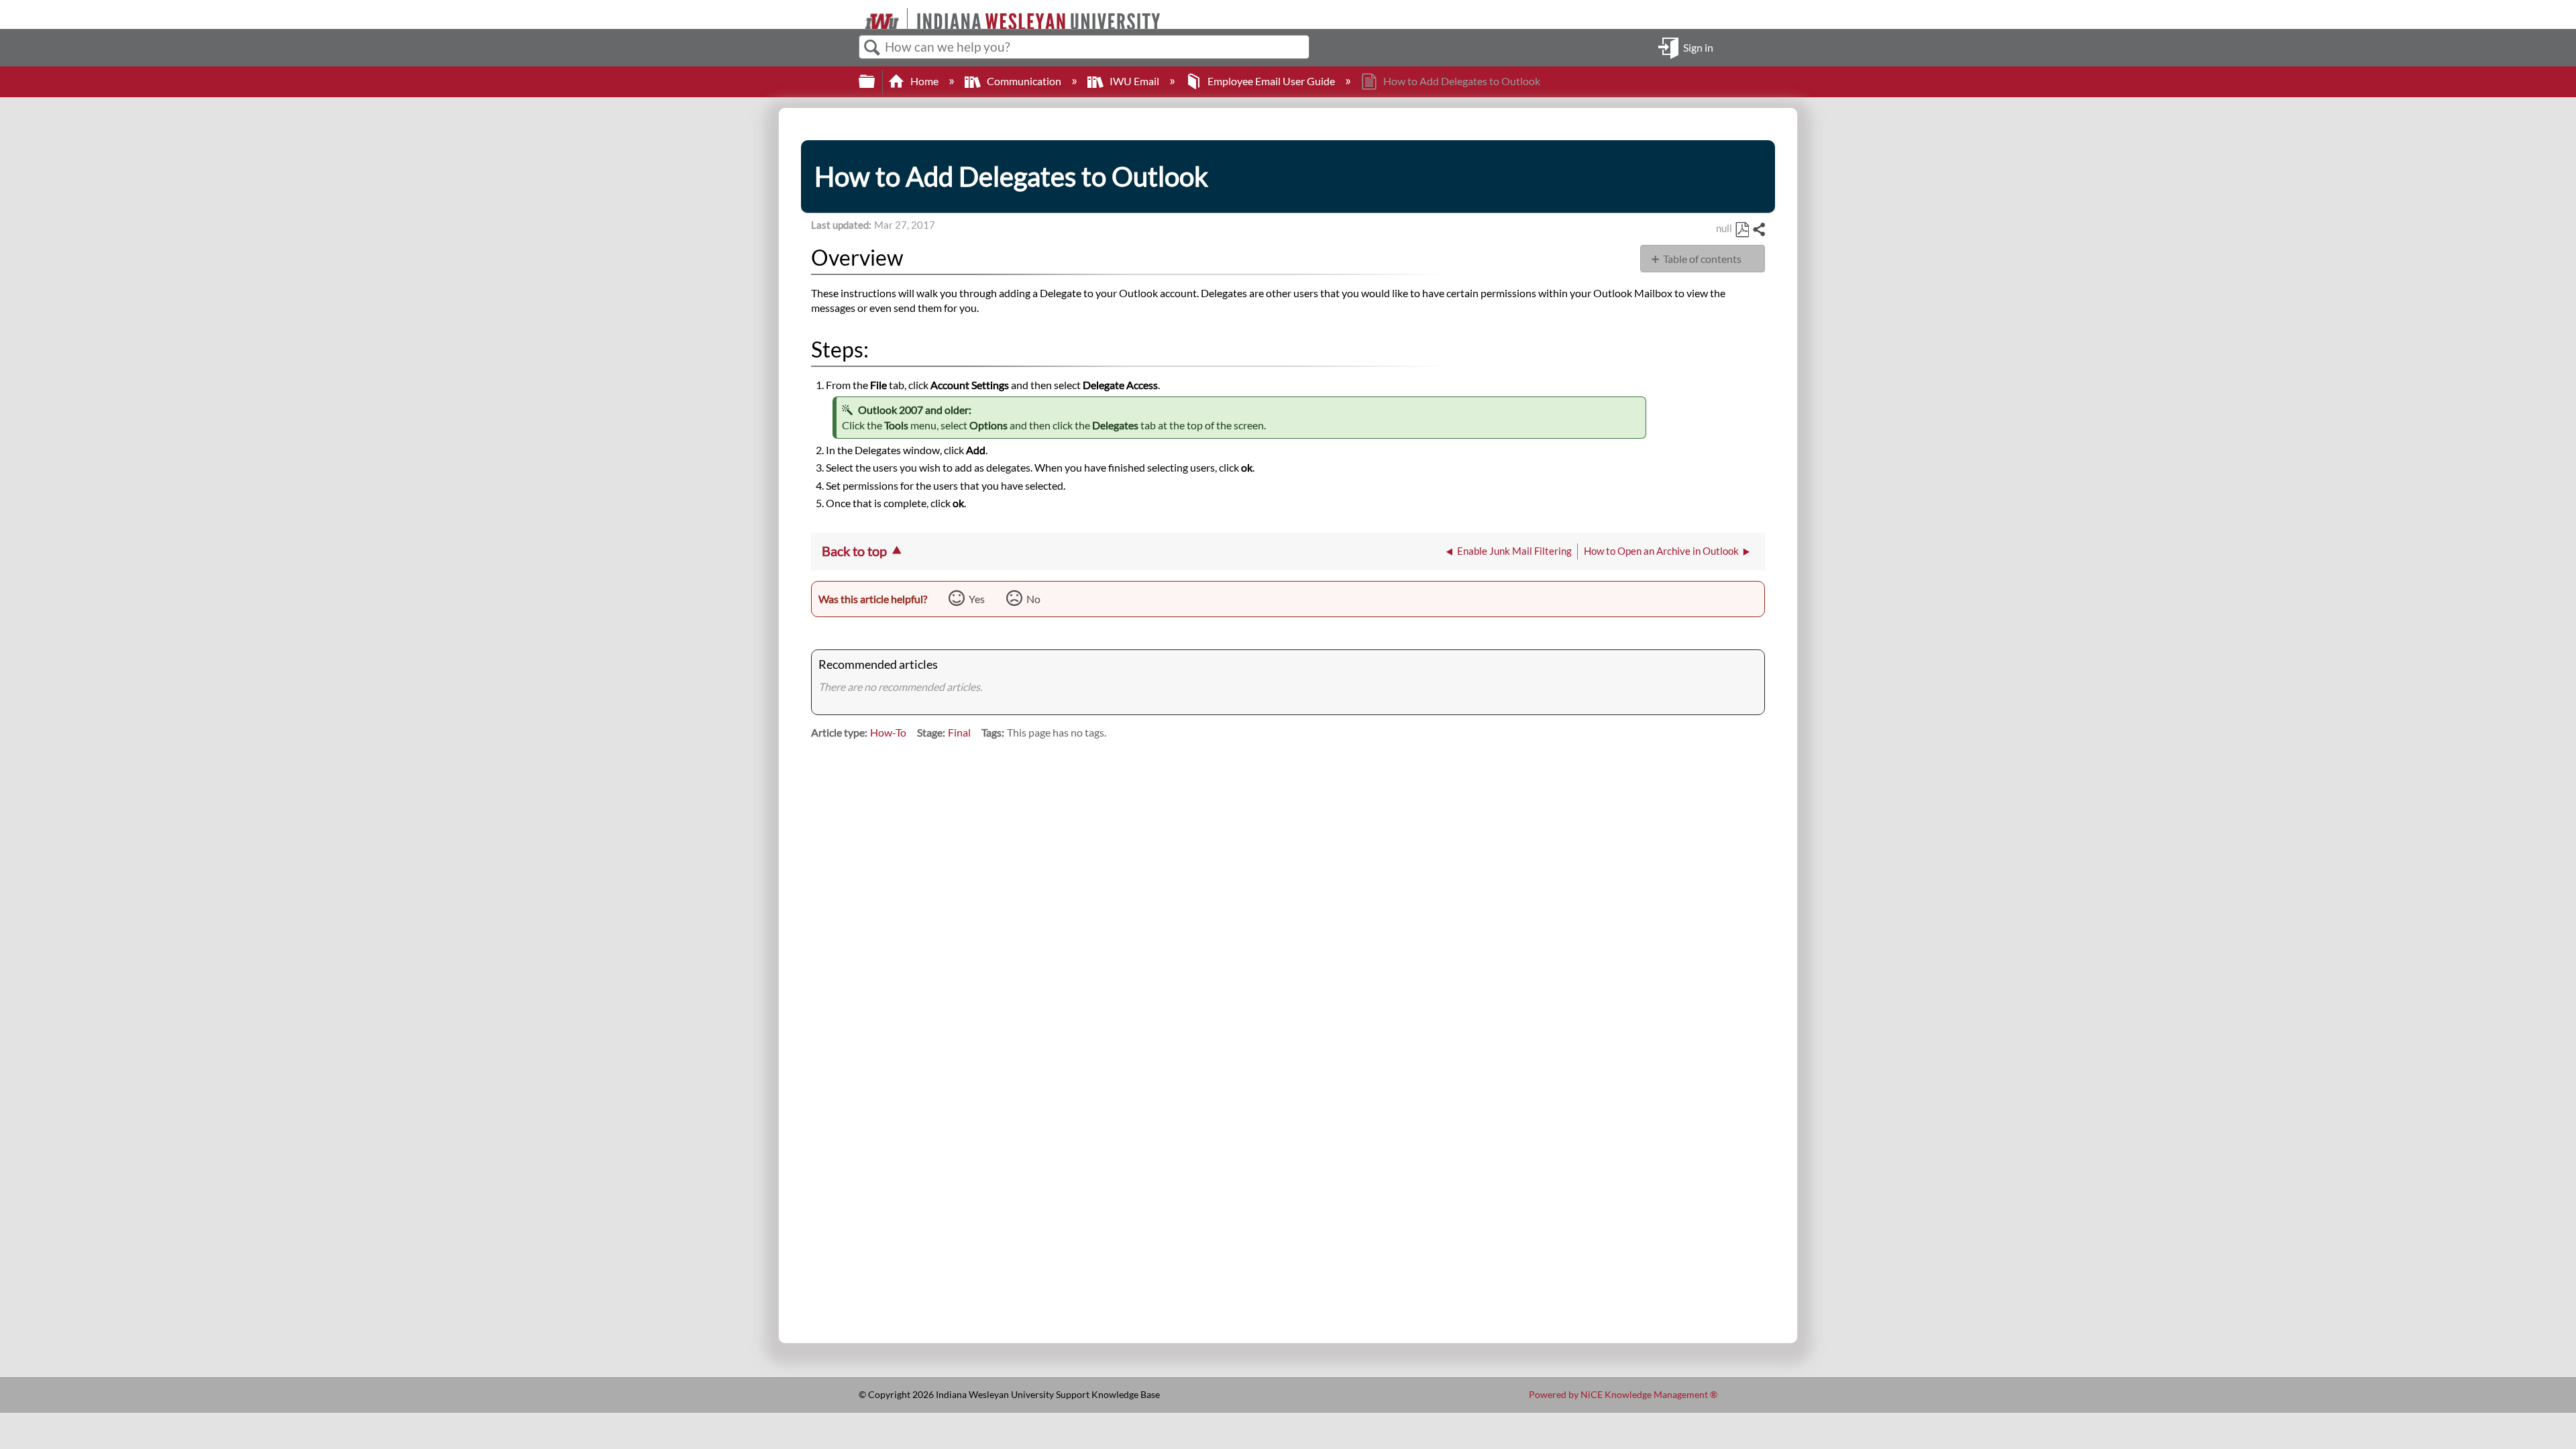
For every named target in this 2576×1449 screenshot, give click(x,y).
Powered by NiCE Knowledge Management (1623, 1394)
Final (959, 732)
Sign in (1698, 47)
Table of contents (1702, 259)
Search (872, 48)
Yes (977, 599)
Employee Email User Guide (1271, 81)
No (1033, 599)
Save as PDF (1742, 230)
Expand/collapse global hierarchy (875, 82)
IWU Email (1134, 81)
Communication (1024, 81)
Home (924, 81)
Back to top (854, 551)
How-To (888, 732)
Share (1758, 230)
